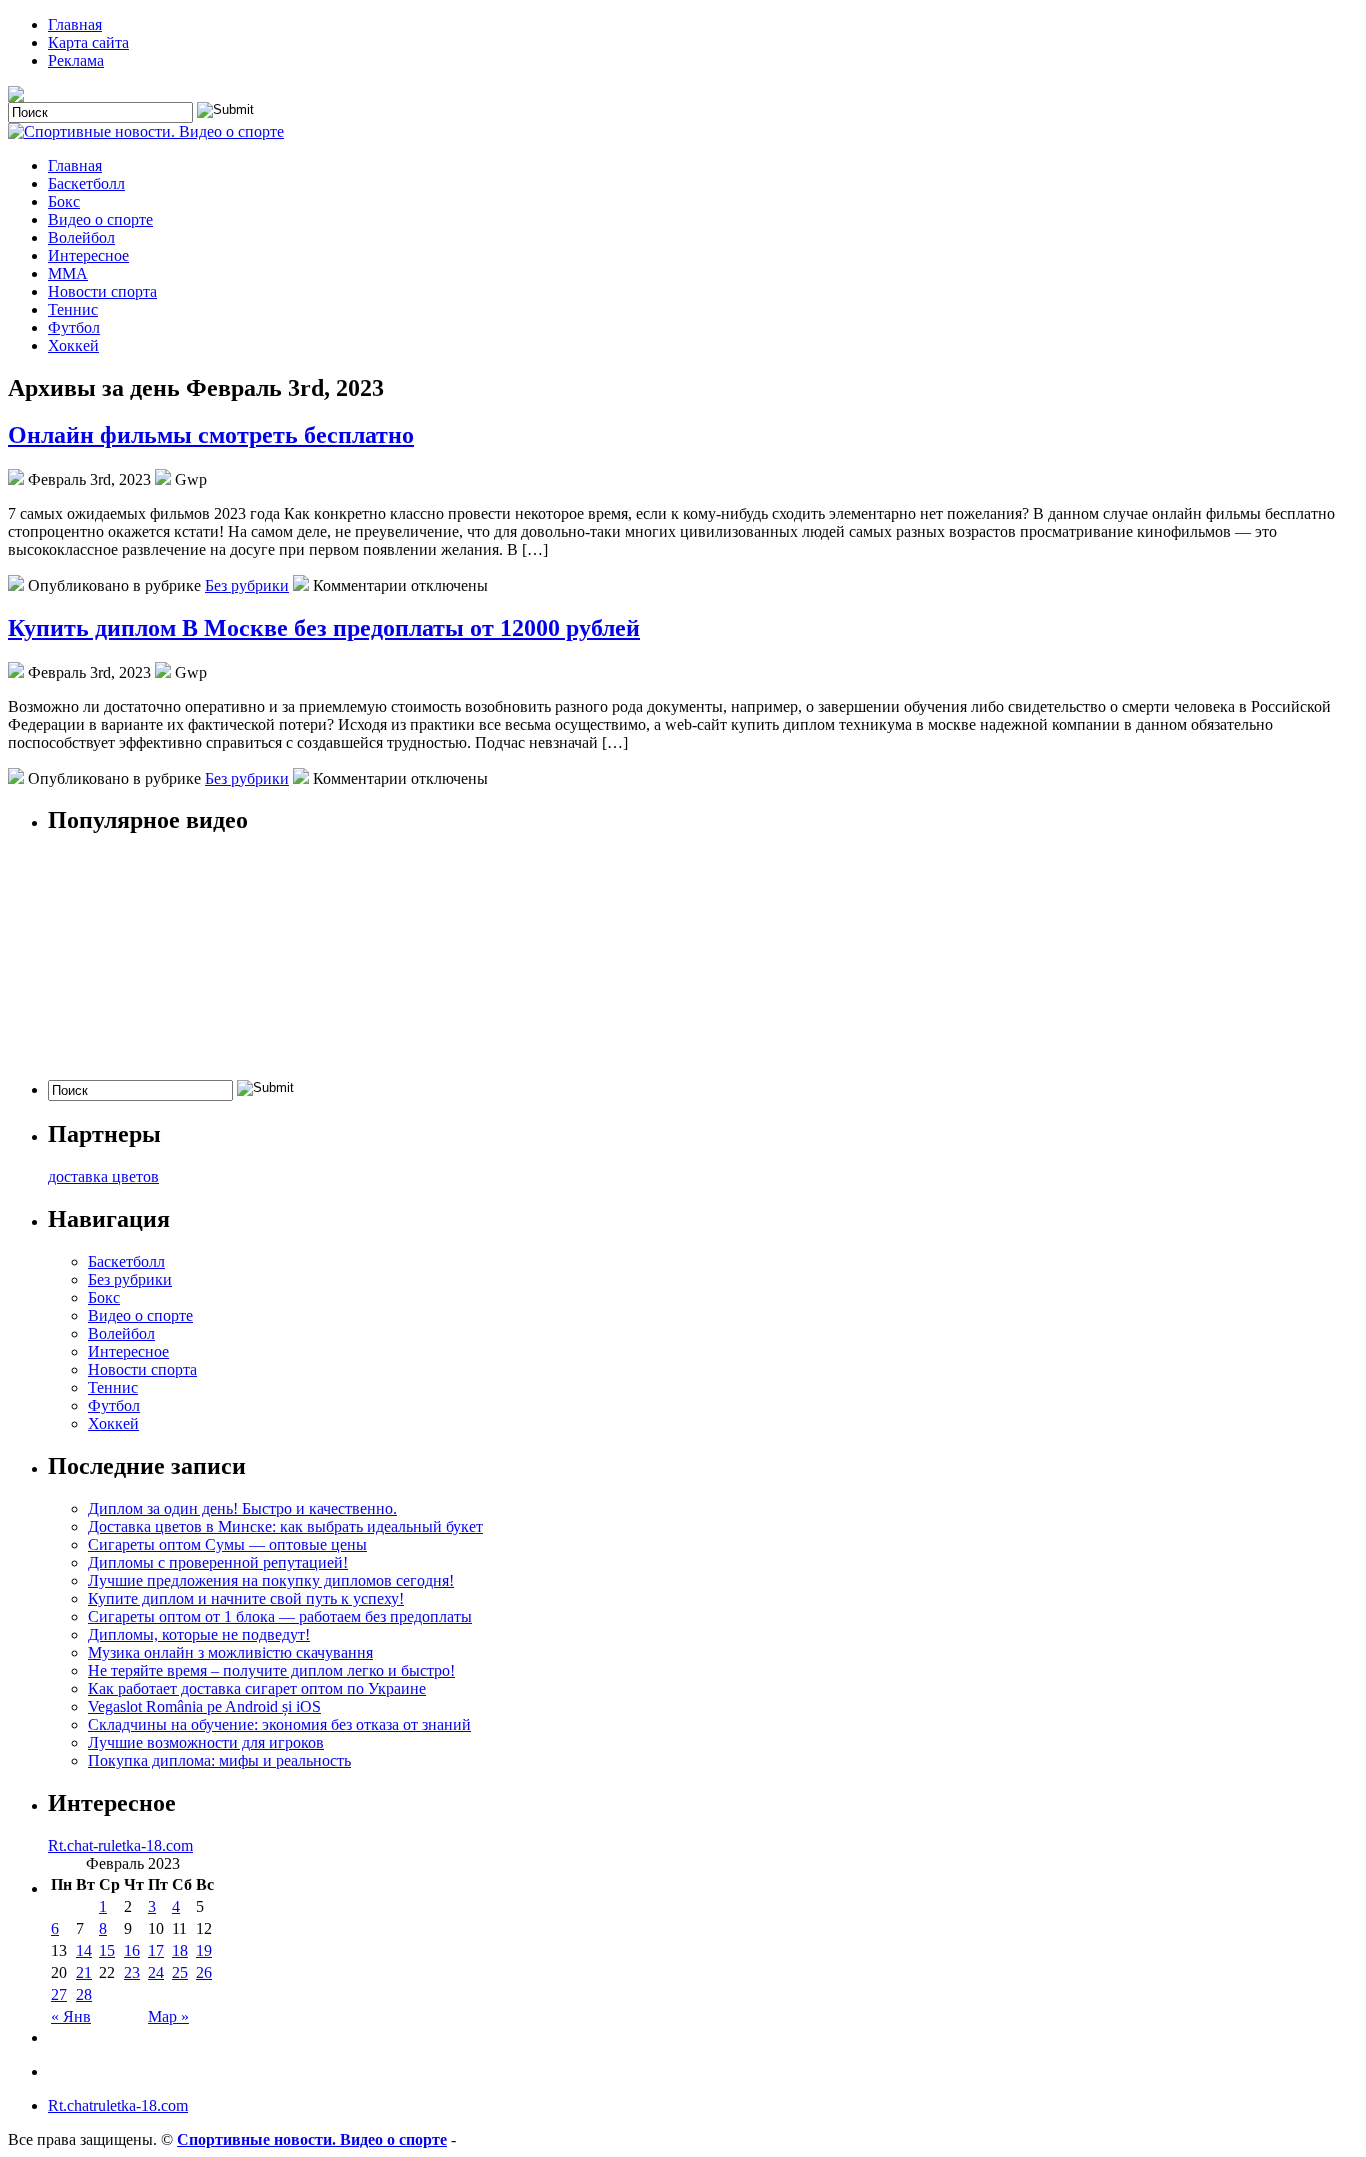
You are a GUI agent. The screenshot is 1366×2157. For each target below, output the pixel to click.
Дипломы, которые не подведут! (199, 1634)
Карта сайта (88, 42)
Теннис (73, 309)
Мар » (168, 2016)
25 (180, 1972)
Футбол (74, 327)
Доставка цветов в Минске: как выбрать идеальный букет (285, 1526)
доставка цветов (103, 1176)
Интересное (88, 255)
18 (180, 1950)
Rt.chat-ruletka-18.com (120, 1845)
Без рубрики (247, 585)
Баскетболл (86, 183)
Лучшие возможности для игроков (206, 1742)
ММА (68, 273)
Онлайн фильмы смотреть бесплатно (211, 435)
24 (156, 1972)
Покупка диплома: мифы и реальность (219, 1760)
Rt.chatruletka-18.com (118, 2105)
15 (107, 1950)
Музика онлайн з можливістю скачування (230, 1652)
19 (204, 1950)
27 (59, 1994)
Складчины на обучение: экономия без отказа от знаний (279, 1724)
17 (156, 1950)
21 (84, 1972)
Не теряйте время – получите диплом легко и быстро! (271, 1670)
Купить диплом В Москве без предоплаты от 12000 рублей (324, 628)
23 (132, 1972)
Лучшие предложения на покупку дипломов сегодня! (271, 1580)
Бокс (64, 201)
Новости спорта (102, 291)
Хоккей (73, 345)
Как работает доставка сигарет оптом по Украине (257, 1688)
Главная (75, 24)
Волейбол (81, 237)
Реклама (76, 60)
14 (84, 1950)
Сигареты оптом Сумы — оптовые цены (227, 1544)
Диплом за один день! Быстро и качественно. (242, 1508)
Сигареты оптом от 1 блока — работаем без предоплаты (280, 1616)
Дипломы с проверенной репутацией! (218, 1562)
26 (204, 1972)
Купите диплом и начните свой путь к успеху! (246, 1598)
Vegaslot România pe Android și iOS (204, 1706)
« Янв (71, 2016)
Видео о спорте (100, 219)
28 (84, 1994)
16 (132, 1950)
